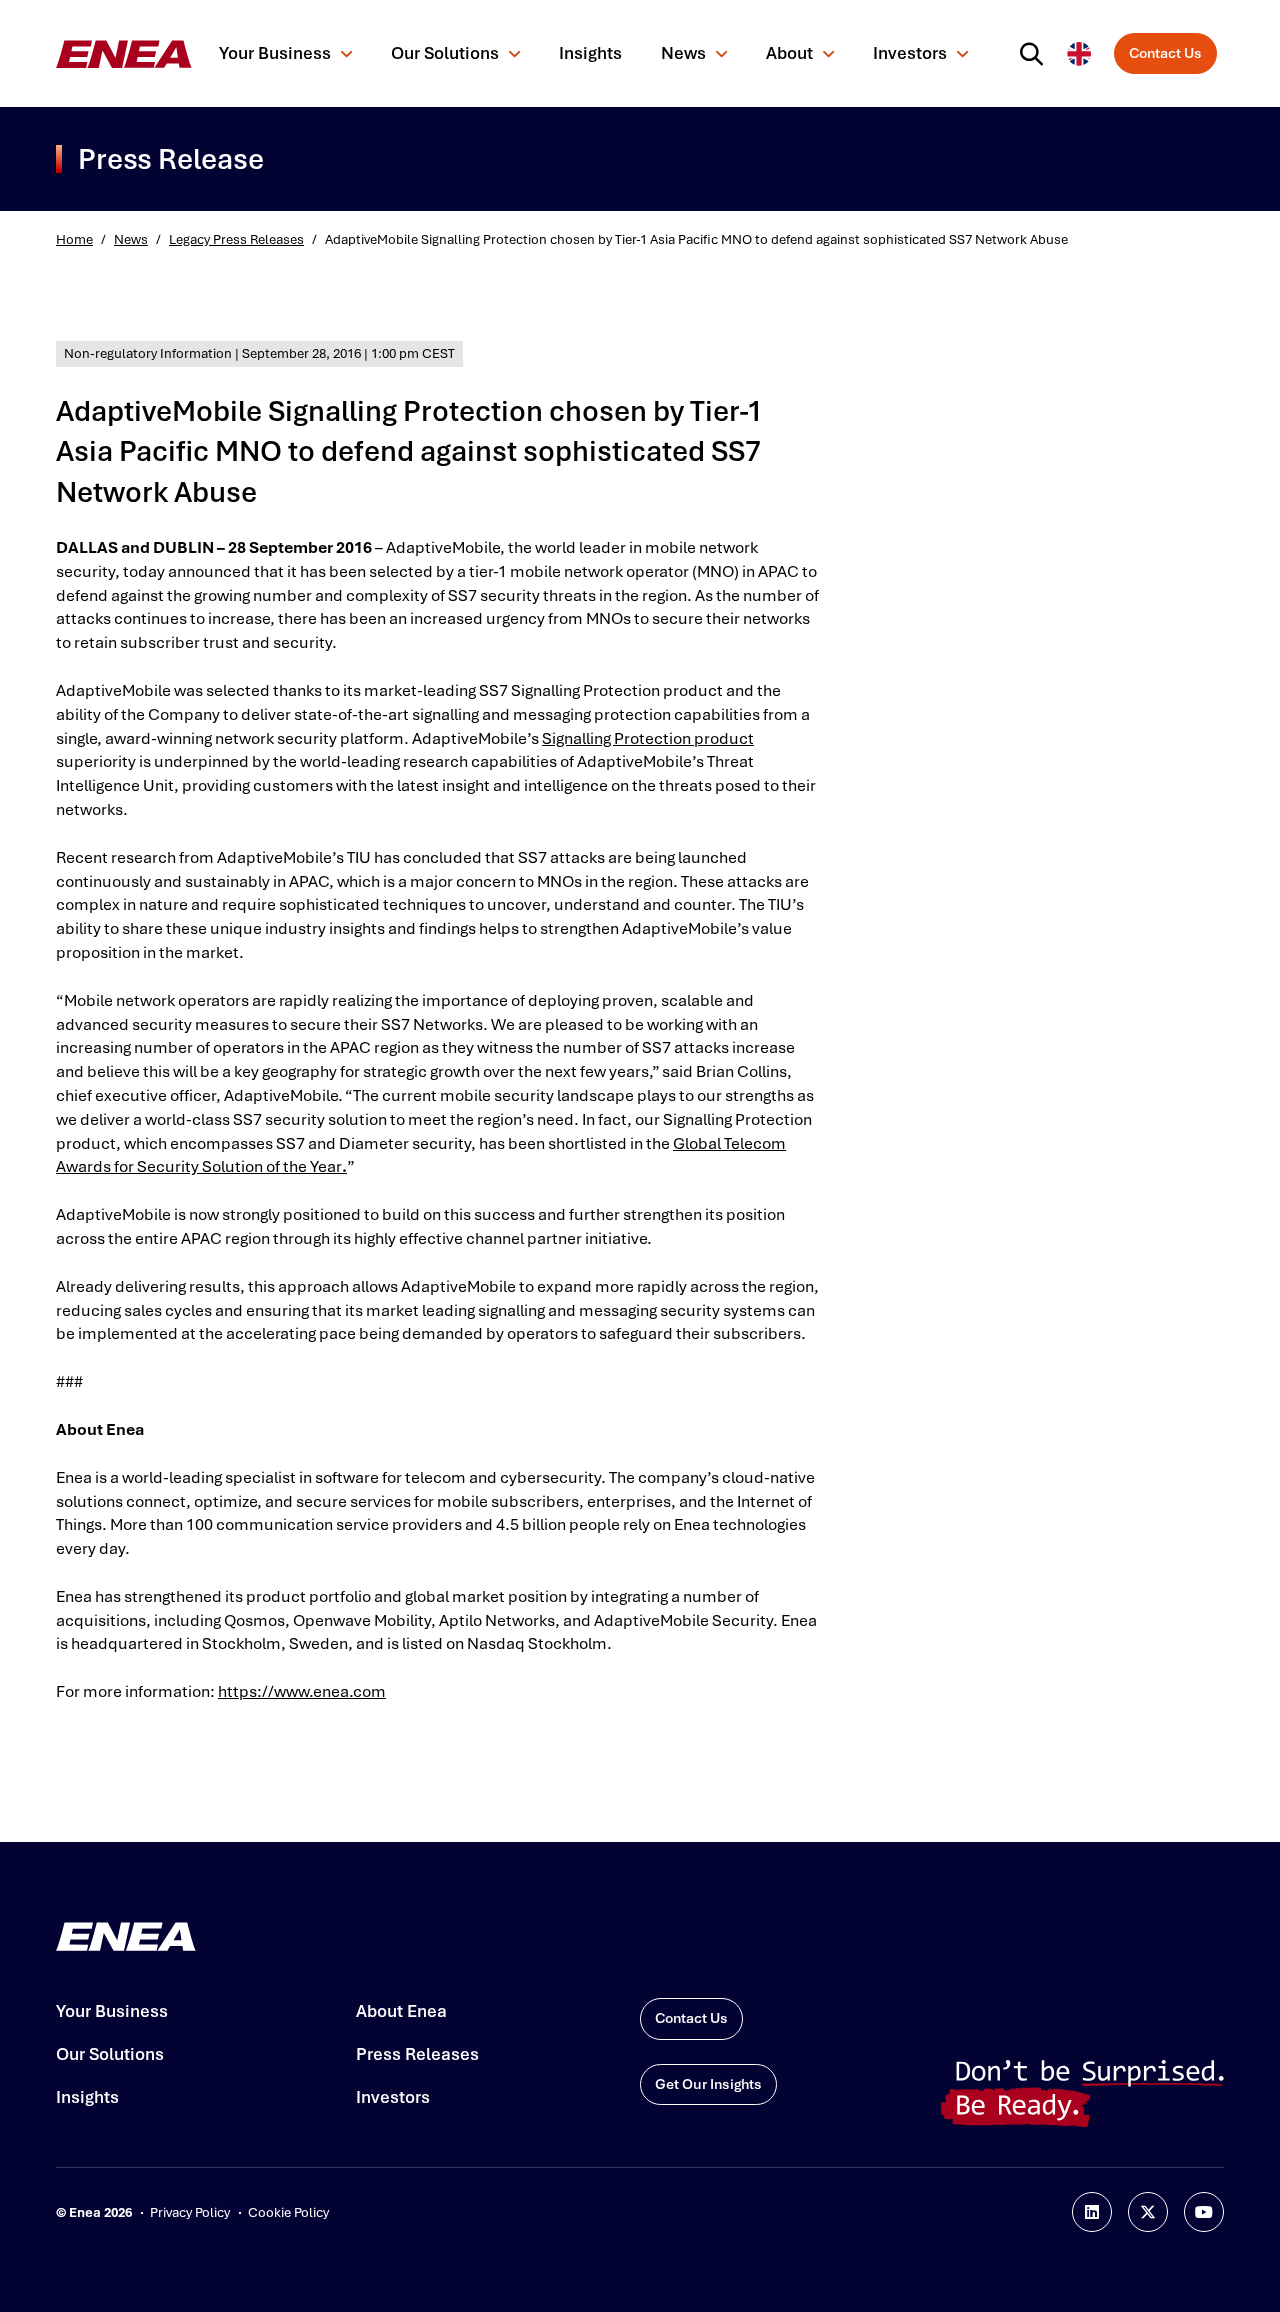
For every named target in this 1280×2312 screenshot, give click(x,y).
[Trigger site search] (1036, 54)
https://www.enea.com (302, 1691)
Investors (910, 53)
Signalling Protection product (648, 738)
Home (74, 239)
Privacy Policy (190, 2212)
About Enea (401, 2011)
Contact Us (1165, 53)
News (683, 53)
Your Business (275, 53)
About (789, 53)
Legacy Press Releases (236, 239)
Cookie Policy (288, 2212)
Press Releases (417, 2054)
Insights (590, 53)
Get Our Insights (708, 2084)
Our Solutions (445, 53)
